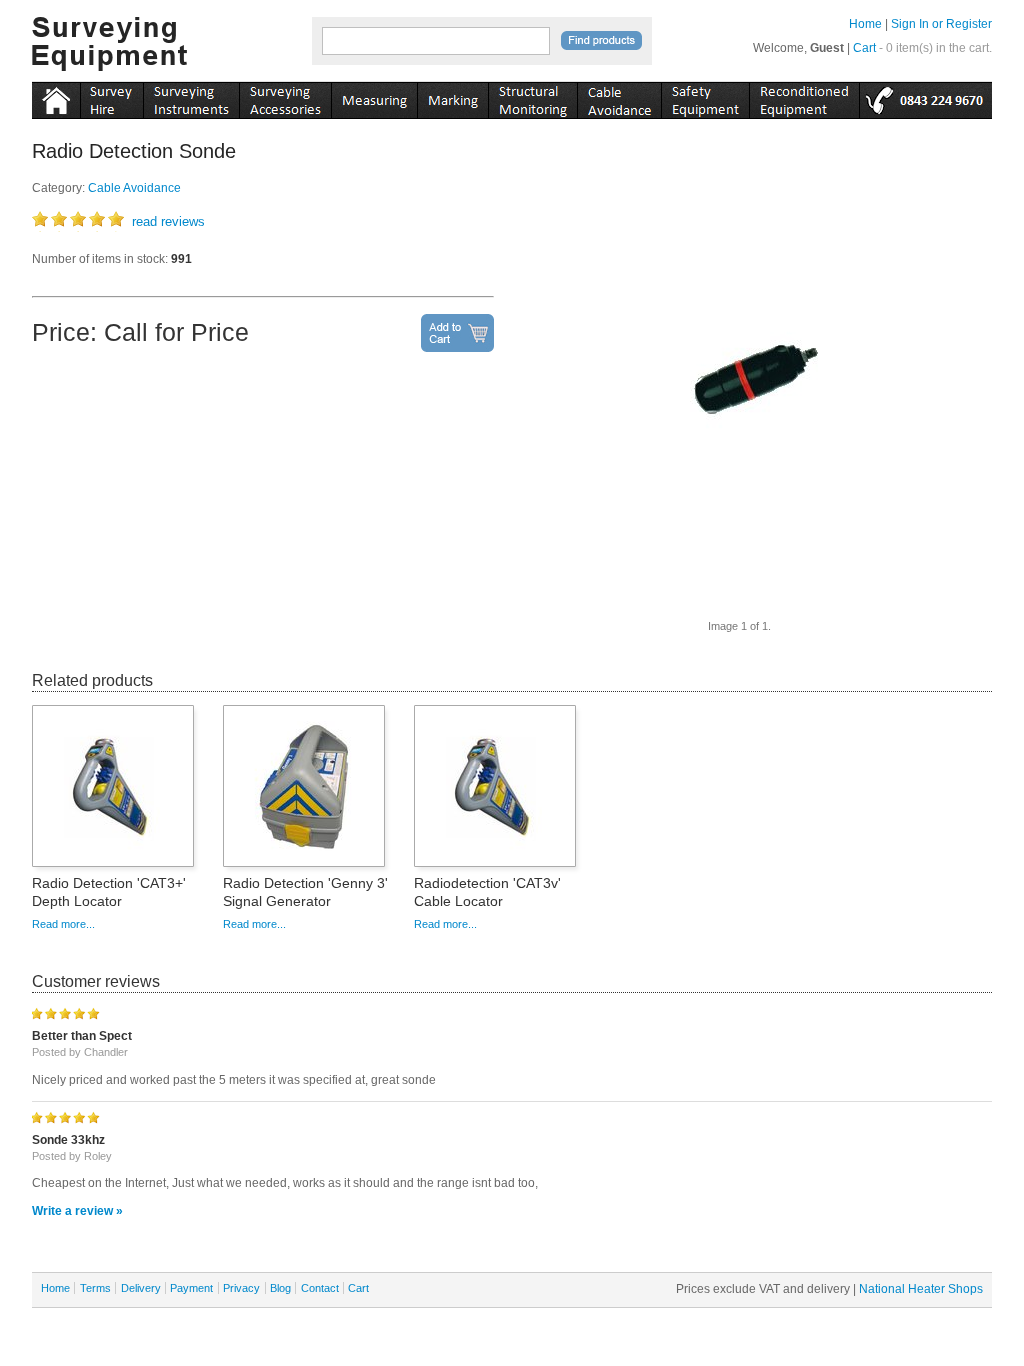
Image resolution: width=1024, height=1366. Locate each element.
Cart (864, 48)
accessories (285, 97)
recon (804, 97)
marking (452, 97)
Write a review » (77, 1211)
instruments (111, 97)
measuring (374, 97)
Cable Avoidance (134, 188)
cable (619, 97)
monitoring (532, 97)
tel (925, 97)
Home (865, 24)
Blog (280, 1288)
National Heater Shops (921, 1289)
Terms (95, 1288)
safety (705, 97)
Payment (191, 1288)
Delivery (141, 1288)
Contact (320, 1288)
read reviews (168, 221)
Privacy (241, 1288)
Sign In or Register (941, 24)
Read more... (63, 924)
